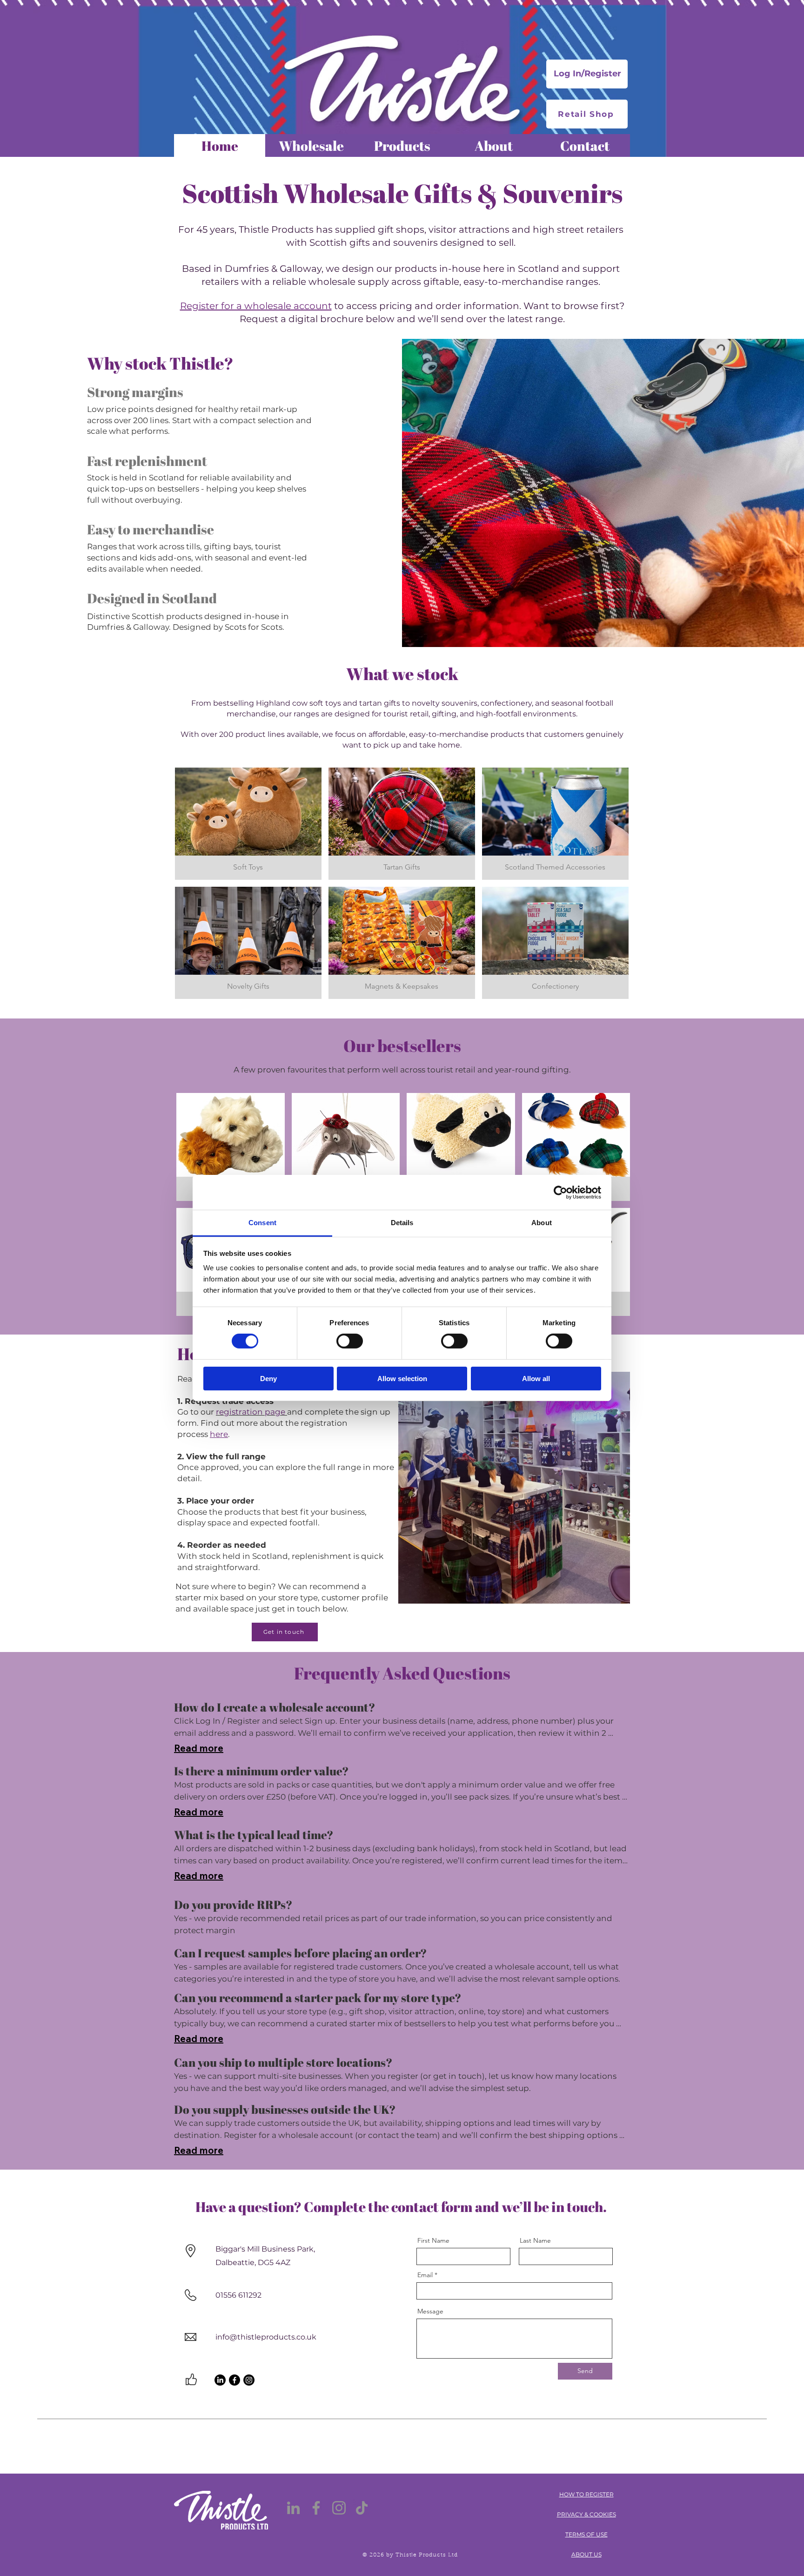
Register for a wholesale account (256, 306)
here (219, 1434)
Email (425, 2275)
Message (430, 2311)
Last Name (535, 2240)
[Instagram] (249, 2380)
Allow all (536, 1379)
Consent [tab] (262, 1223)
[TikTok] (362, 2508)
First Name (433, 2240)
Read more (199, 1748)
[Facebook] (234, 2380)
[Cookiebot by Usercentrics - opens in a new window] (560, 1192)
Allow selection (402, 1379)
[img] (248, 824)
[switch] (350, 1341)
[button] (231, 1147)
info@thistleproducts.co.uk (266, 2337)
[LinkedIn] (220, 2380)
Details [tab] (402, 1223)
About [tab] (542, 1223)
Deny (268, 1379)
